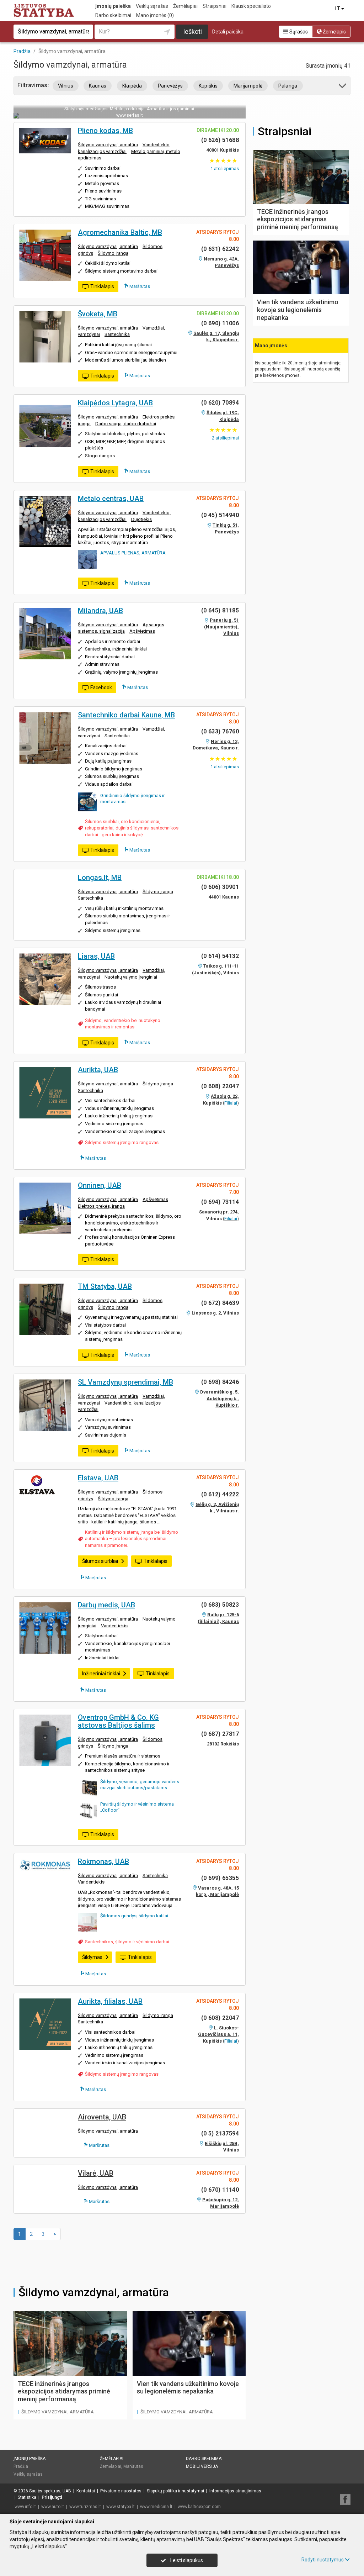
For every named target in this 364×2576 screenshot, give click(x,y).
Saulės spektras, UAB (50, 2491)
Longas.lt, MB (100, 878)
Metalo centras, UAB (111, 499)
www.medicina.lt (156, 2507)
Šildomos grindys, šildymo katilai (134, 1916)
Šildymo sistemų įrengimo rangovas (122, 1142)
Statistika (27, 2497)
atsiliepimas (225, 168)
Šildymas (92, 1957)
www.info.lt (25, 2507)
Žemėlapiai (185, 6)
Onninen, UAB (100, 1185)
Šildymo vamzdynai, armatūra (108, 145)
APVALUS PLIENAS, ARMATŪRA (133, 553)
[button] (343, 87)
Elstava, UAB (98, 1478)
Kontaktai (86, 2491)
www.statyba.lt (121, 2507)
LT (338, 9)
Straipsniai (215, 6)
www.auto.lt (53, 2507)
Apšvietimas (142, 631)
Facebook (101, 688)
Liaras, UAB (96, 956)
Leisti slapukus (186, 2560)
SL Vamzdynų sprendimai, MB (125, 1382)
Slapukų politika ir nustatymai (175, 2491)
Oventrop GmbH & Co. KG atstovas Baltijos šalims (118, 1721)
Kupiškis (208, 86)
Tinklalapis (102, 286)
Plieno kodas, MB (105, 131)
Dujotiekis (141, 519)
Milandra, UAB (100, 611)
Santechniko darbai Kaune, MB (126, 715)
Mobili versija (202, 2466)
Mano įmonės (155, 15)
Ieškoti (192, 31)
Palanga (288, 86)
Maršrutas (139, 286)
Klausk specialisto (251, 6)
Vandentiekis (114, 1626)
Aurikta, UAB (98, 1070)
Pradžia (21, 2466)
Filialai (231, 1103)
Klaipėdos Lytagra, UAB (115, 403)
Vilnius (66, 86)
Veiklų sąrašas (152, 6)
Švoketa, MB (98, 314)
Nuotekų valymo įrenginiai (131, 977)
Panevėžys (170, 86)
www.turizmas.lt (85, 2507)
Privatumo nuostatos (121, 2491)
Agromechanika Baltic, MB (120, 232)
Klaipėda (132, 86)
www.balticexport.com (199, 2507)
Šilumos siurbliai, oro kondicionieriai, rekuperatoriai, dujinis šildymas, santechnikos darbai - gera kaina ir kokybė (132, 828)
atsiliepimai (225, 438)
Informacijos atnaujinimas (235, 2491)
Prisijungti (52, 2497)
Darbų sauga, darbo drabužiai (126, 424)
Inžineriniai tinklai (101, 1674)
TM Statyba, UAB (105, 1286)
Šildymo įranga (113, 253)
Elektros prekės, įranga (101, 1206)
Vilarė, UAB (96, 2173)
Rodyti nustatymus (323, 2560)
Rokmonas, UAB (103, 1861)
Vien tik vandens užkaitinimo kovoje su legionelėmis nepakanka (188, 2388)
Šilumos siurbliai (100, 1561)
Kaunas (98, 86)
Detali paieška (228, 32)
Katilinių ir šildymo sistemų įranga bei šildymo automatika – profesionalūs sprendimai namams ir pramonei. (132, 1539)
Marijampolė (248, 86)
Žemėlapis (334, 32)
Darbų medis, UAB (106, 1605)
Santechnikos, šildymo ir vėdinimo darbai (127, 1942)
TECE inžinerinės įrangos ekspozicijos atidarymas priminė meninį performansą (64, 2391)
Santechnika (117, 334)
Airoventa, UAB (102, 2117)
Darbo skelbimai (113, 15)
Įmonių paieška (113, 6)
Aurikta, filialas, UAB (110, 2001)
